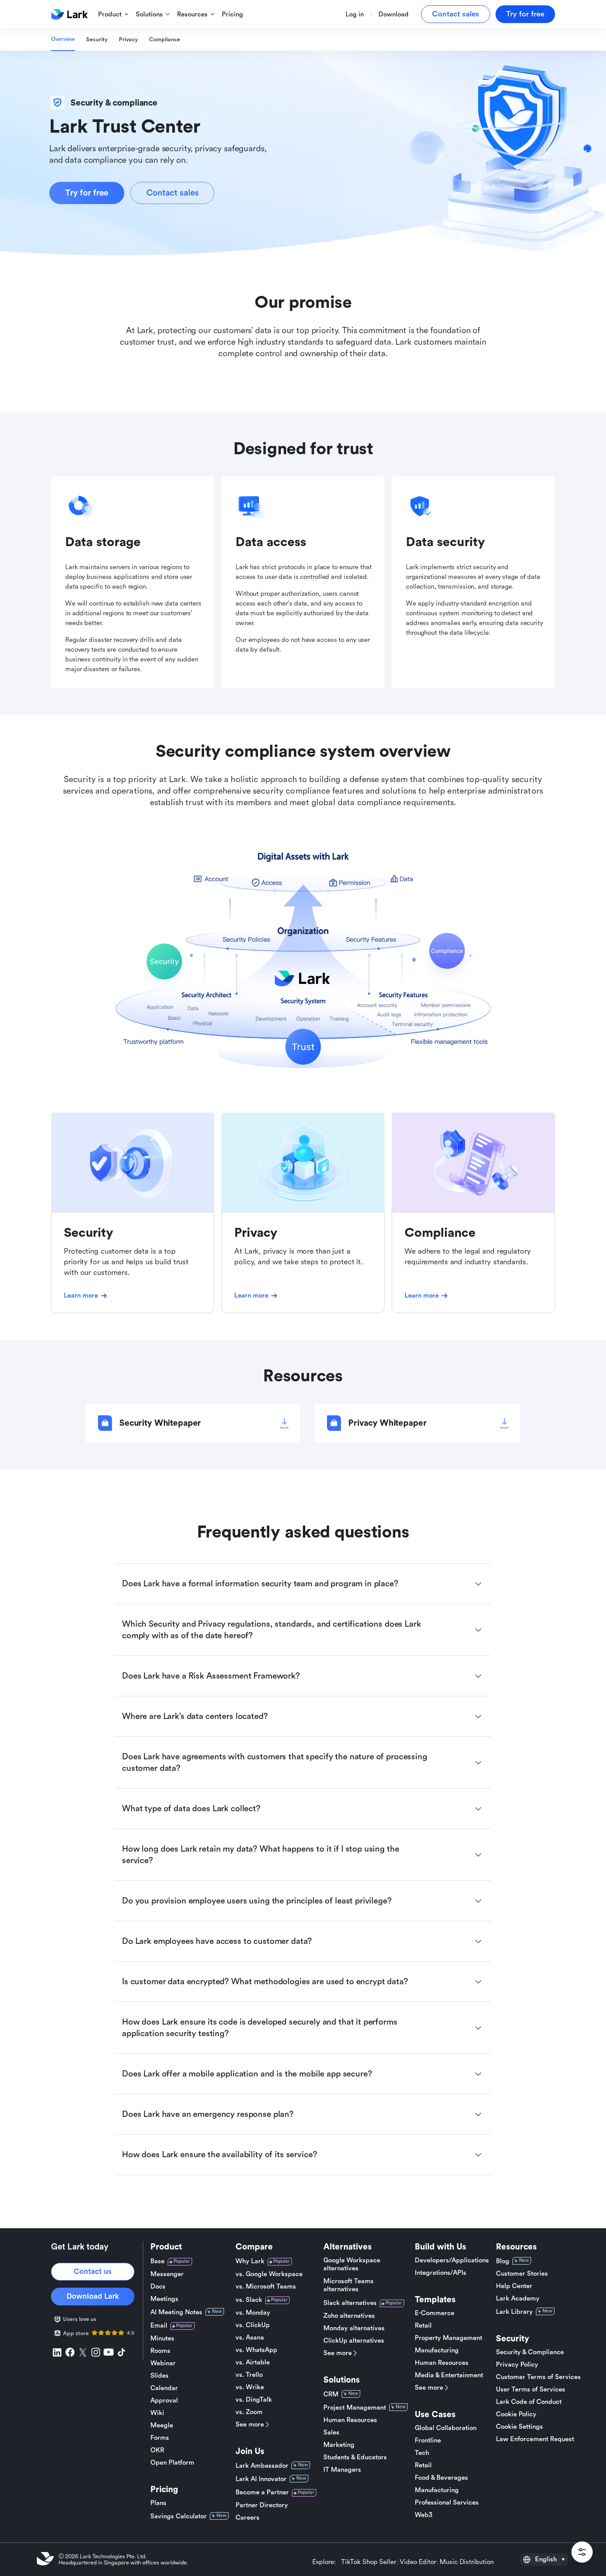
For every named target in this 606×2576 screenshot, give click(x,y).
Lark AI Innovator (261, 2479)
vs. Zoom (249, 2412)
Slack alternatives (350, 2303)
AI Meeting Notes (176, 2312)
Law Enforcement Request (535, 2439)
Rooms (160, 2351)
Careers (248, 2518)
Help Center (514, 2286)
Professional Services (447, 2503)
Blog (503, 2261)
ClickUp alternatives (354, 2341)
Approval (164, 2401)
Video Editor (418, 2562)
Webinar (163, 2363)
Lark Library (514, 2312)
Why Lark (250, 2261)
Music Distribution (467, 2562)
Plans (158, 2503)
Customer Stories (522, 2274)
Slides (159, 2376)
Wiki (157, 2413)
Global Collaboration (446, 2428)
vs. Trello (249, 2375)
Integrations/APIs (441, 2273)
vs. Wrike (250, 2387)
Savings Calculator (179, 2516)
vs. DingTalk (254, 2400)
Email (159, 2326)
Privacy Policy (517, 2365)
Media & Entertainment (449, 2375)
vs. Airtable (253, 2362)
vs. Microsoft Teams (266, 2287)
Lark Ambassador (262, 2466)
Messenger (167, 2274)
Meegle (162, 2425)
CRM (331, 2394)
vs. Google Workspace (269, 2274)
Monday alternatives (354, 2328)
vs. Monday (253, 2313)
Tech (422, 2453)
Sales (331, 2432)
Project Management (355, 2408)
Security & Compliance (530, 2352)
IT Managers (342, 2470)
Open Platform (172, 2463)
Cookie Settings (519, 2427)
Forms (160, 2438)
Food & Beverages (441, 2478)
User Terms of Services (531, 2389)
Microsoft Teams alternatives (348, 2285)
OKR (157, 2450)
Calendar (164, 2388)
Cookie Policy (516, 2414)
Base (157, 2261)
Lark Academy (518, 2299)
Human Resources (350, 2420)
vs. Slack (249, 2300)
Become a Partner (262, 2492)
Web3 (424, 2515)
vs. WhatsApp (256, 2350)
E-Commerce (435, 2313)
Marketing (339, 2445)
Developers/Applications (452, 2260)
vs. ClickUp (253, 2325)
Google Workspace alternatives (352, 2264)
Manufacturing (437, 2350)
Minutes (162, 2338)
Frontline (428, 2440)
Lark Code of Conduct (529, 2402)
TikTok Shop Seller (369, 2562)
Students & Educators (355, 2457)
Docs (158, 2287)
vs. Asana (250, 2338)
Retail (423, 2326)
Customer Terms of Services (538, 2377)
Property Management (449, 2338)
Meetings (164, 2299)
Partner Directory (262, 2505)
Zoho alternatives (349, 2316)
